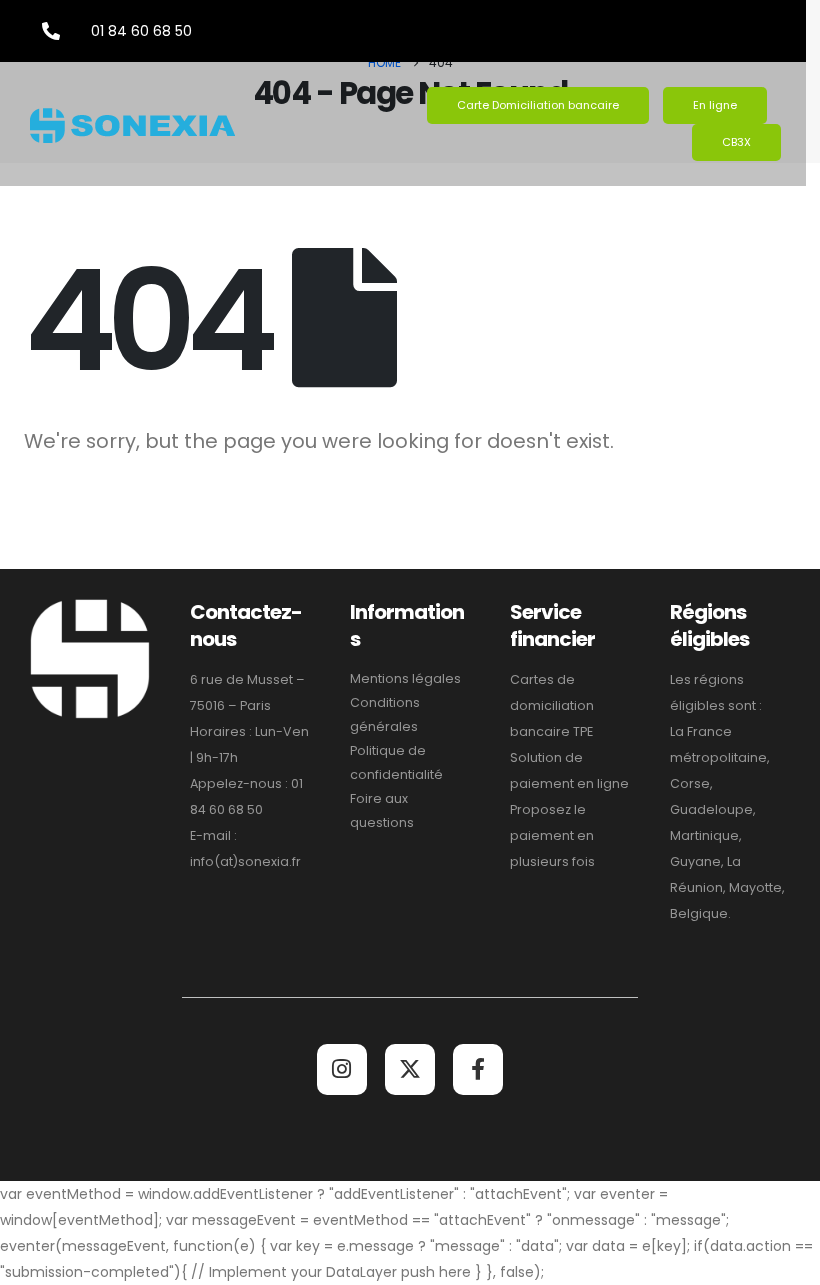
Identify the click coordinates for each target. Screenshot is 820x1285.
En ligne (715, 105)
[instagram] (342, 1069)
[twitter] (410, 1069)
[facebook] (478, 1069)
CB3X (736, 142)
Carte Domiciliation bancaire (538, 105)
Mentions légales (405, 678)
